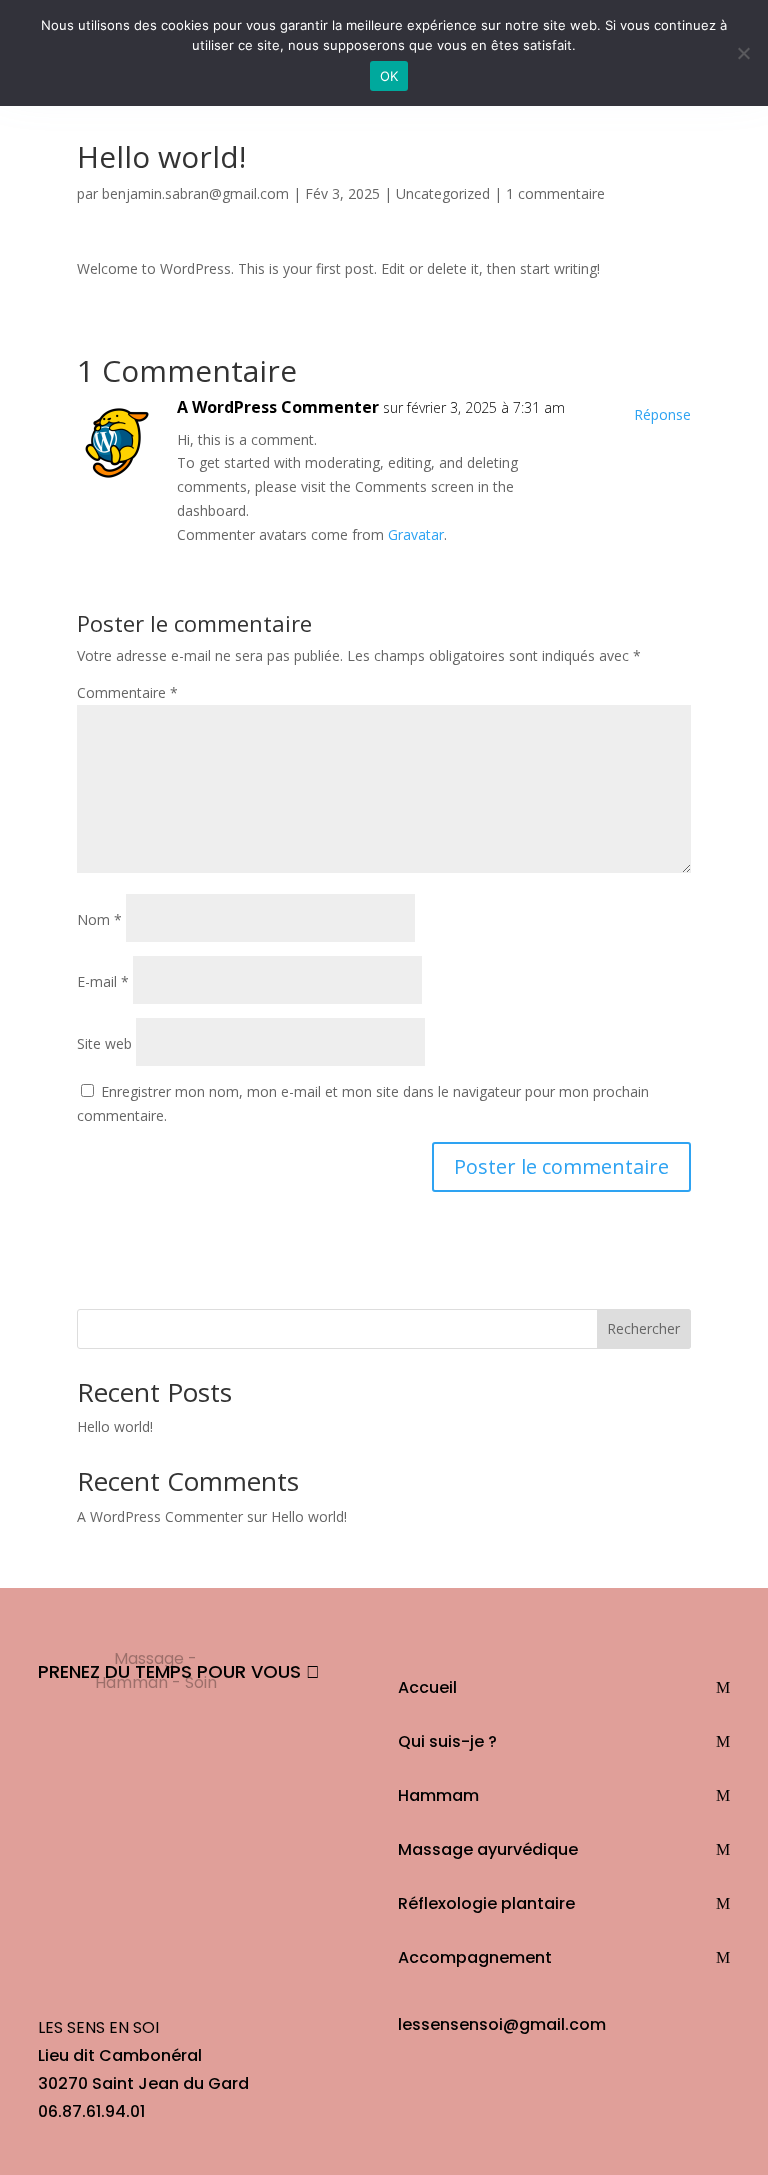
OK (389, 76)
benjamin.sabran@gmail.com (195, 193)
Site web (104, 1043)
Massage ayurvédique (488, 1849)
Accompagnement (475, 1957)
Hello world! (115, 1426)
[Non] (743, 53)
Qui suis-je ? (447, 1741)
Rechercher (643, 1328)
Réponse (662, 414)
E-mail (103, 981)
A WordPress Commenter (278, 407)
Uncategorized (443, 193)
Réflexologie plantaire (486, 1903)
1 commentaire (555, 193)
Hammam (438, 1795)
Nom (99, 919)
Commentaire (127, 692)
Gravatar (416, 534)
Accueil (427, 1687)
